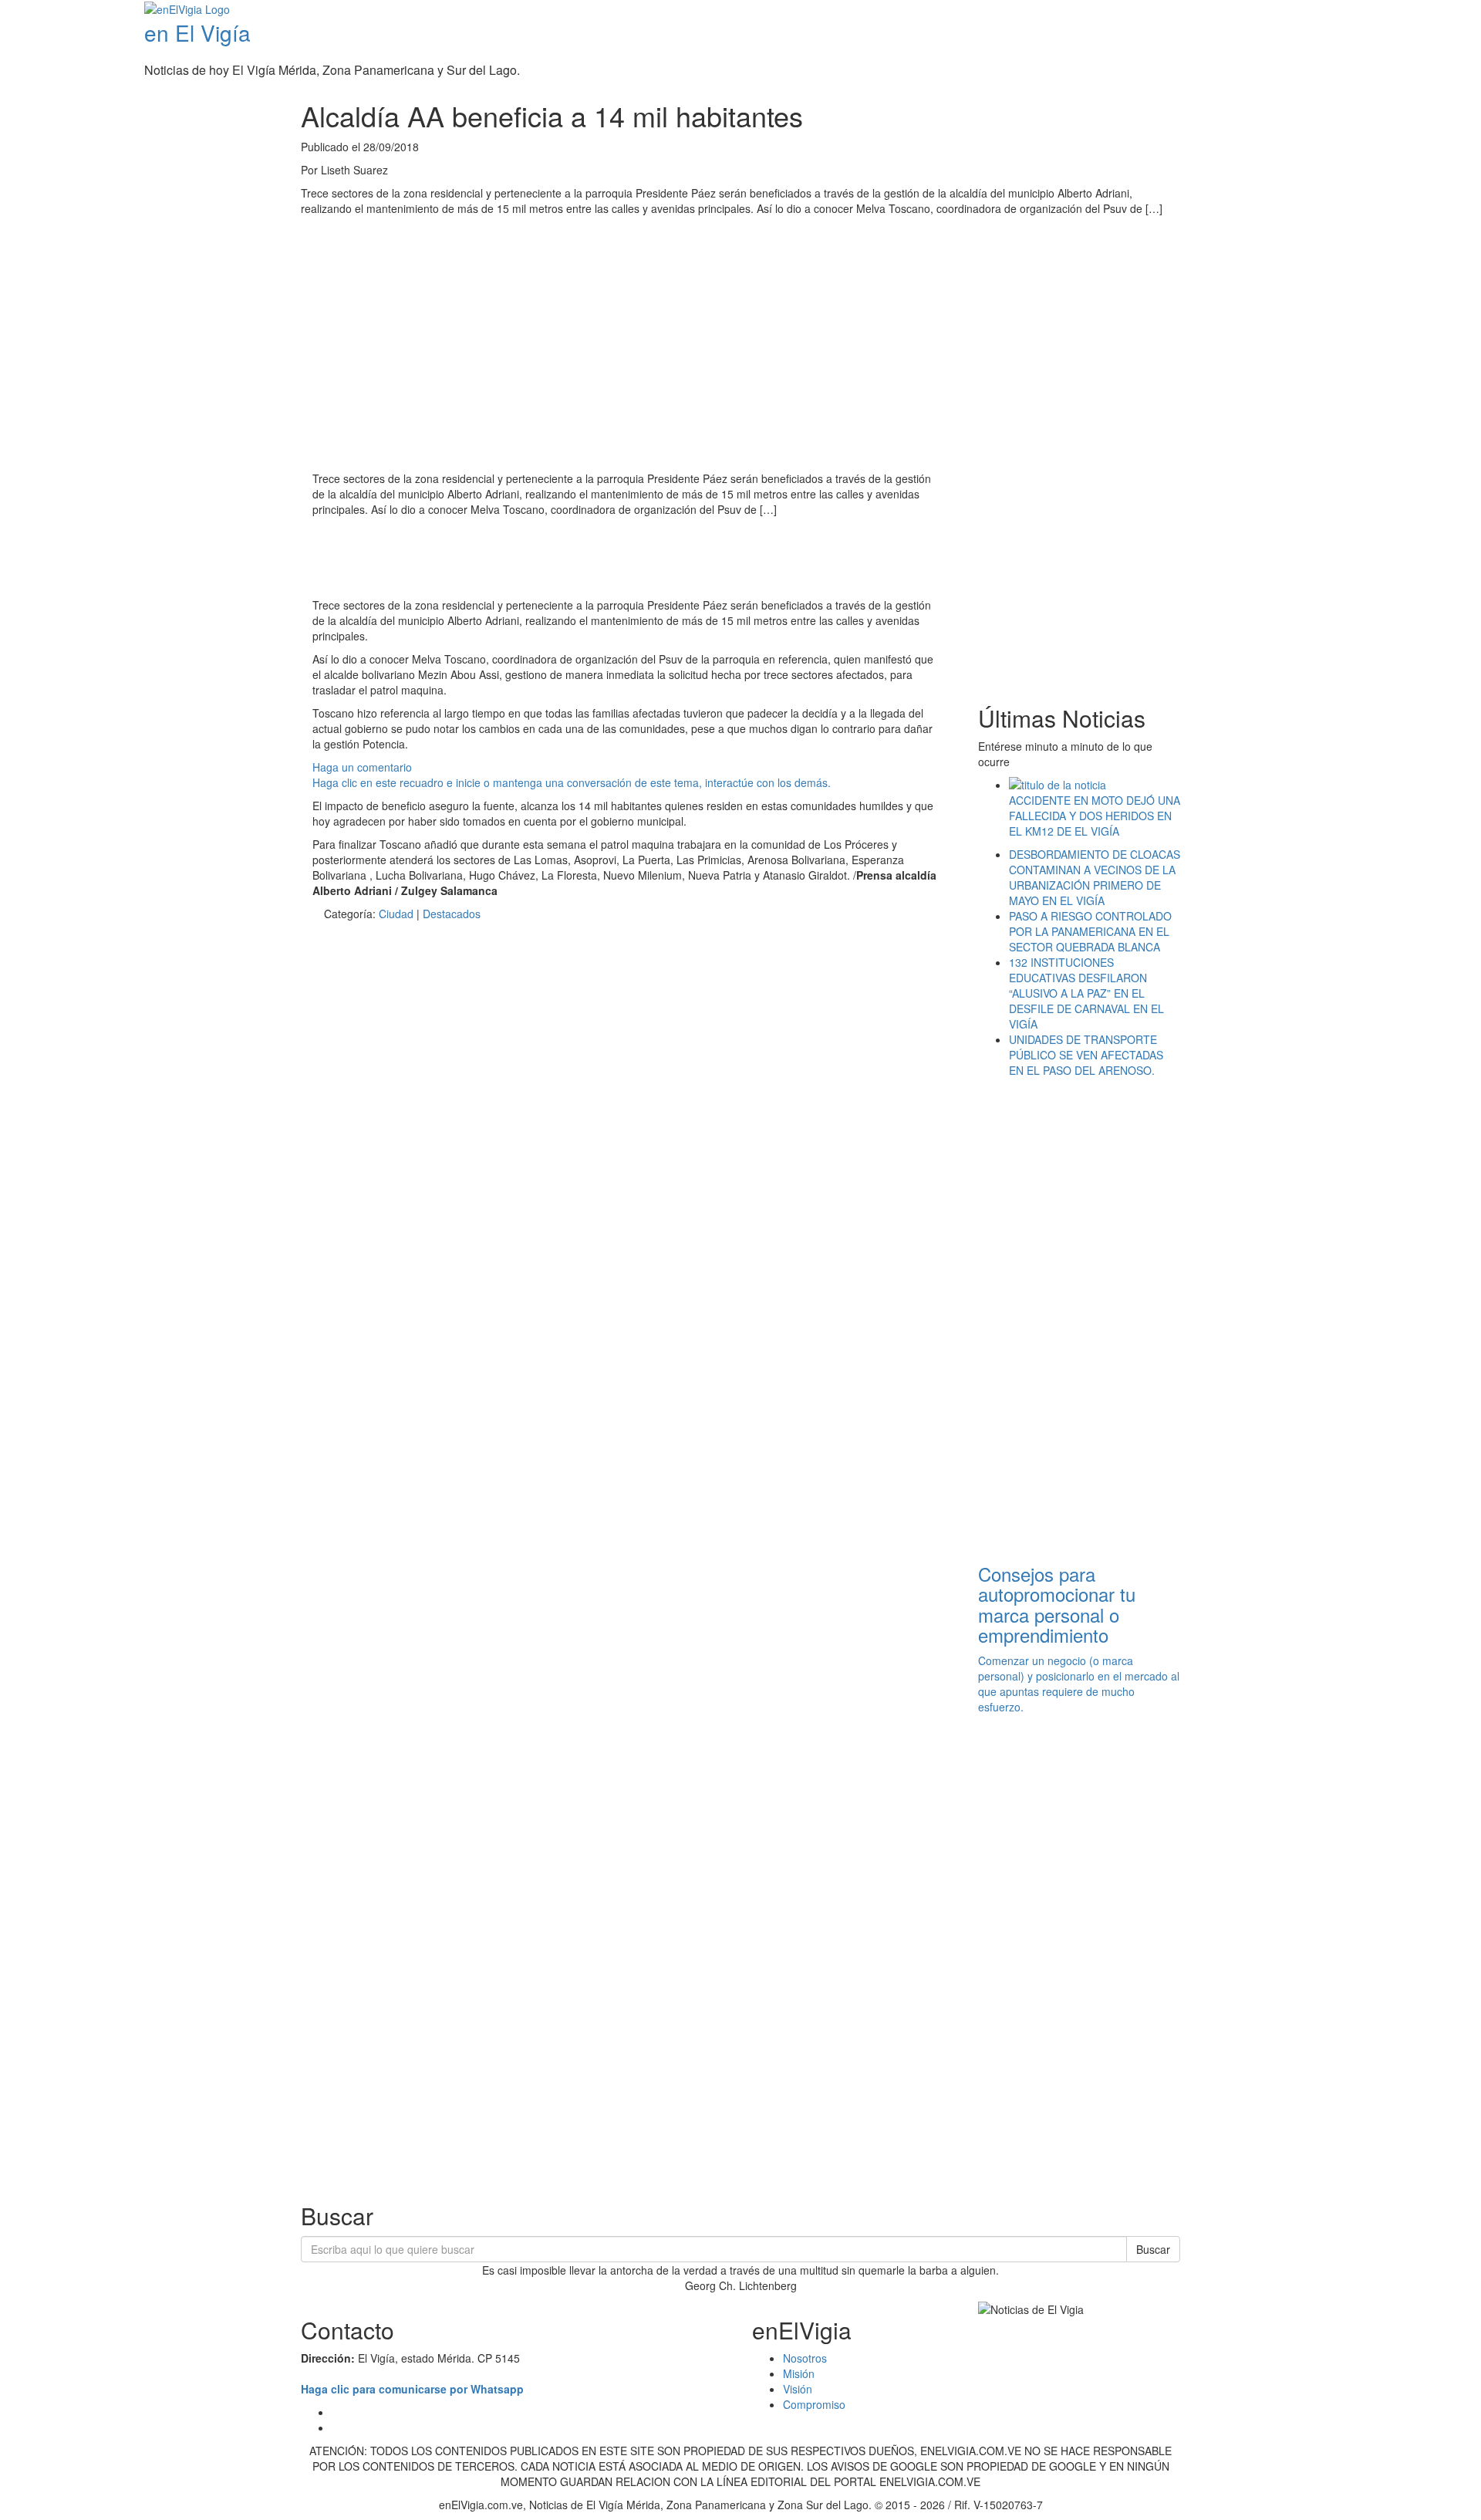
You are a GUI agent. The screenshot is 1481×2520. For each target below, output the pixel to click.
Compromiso (814, 2404)
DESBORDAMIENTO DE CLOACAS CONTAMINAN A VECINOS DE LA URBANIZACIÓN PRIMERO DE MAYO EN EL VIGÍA (1095, 877)
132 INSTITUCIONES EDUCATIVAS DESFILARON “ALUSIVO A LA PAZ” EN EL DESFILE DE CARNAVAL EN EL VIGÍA (1086, 993)
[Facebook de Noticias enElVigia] (1429, 11)
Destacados (452, 914)
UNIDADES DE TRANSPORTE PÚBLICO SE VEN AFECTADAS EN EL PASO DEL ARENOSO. (1086, 1055)
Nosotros (805, 2358)
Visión (798, 2389)
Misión (799, 2373)
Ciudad (396, 914)
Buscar (1153, 2249)
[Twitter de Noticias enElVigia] (1441, 11)
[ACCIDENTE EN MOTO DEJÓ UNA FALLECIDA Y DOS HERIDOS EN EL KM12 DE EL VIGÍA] (1095, 785)
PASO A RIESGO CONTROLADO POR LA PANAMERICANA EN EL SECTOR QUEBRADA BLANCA (1090, 931)
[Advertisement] (593, 559)
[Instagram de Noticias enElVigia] (1452, 11)
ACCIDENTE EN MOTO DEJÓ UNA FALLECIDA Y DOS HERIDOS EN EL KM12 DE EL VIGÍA (1095, 816)
